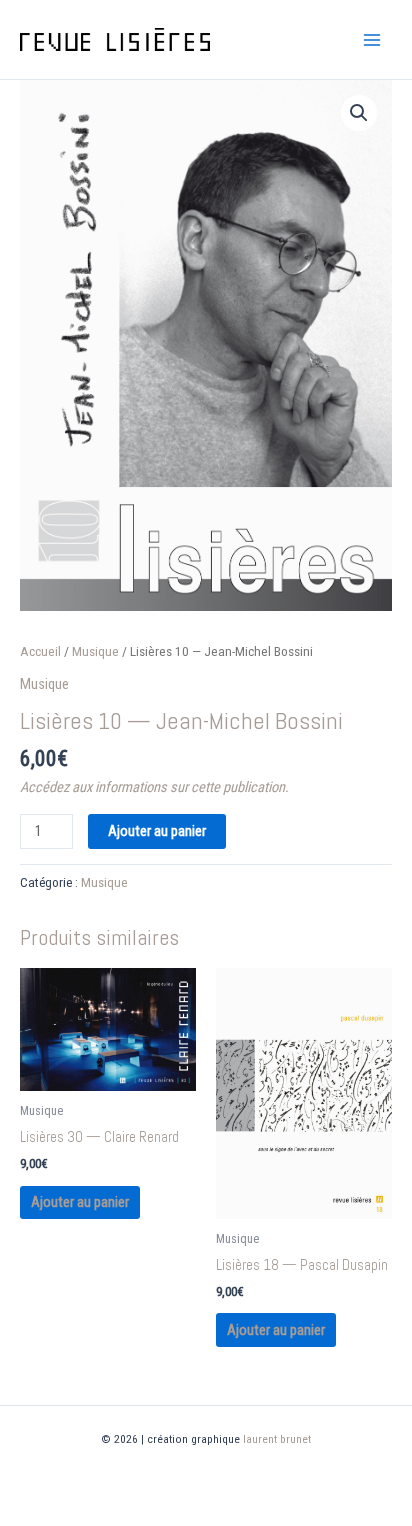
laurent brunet (277, 1439)
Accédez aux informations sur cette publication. (154, 787)
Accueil (40, 651)
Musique (95, 651)
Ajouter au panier (157, 831)
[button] (359, 113)
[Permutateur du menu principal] (372, 39)
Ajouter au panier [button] (80, 1202)
